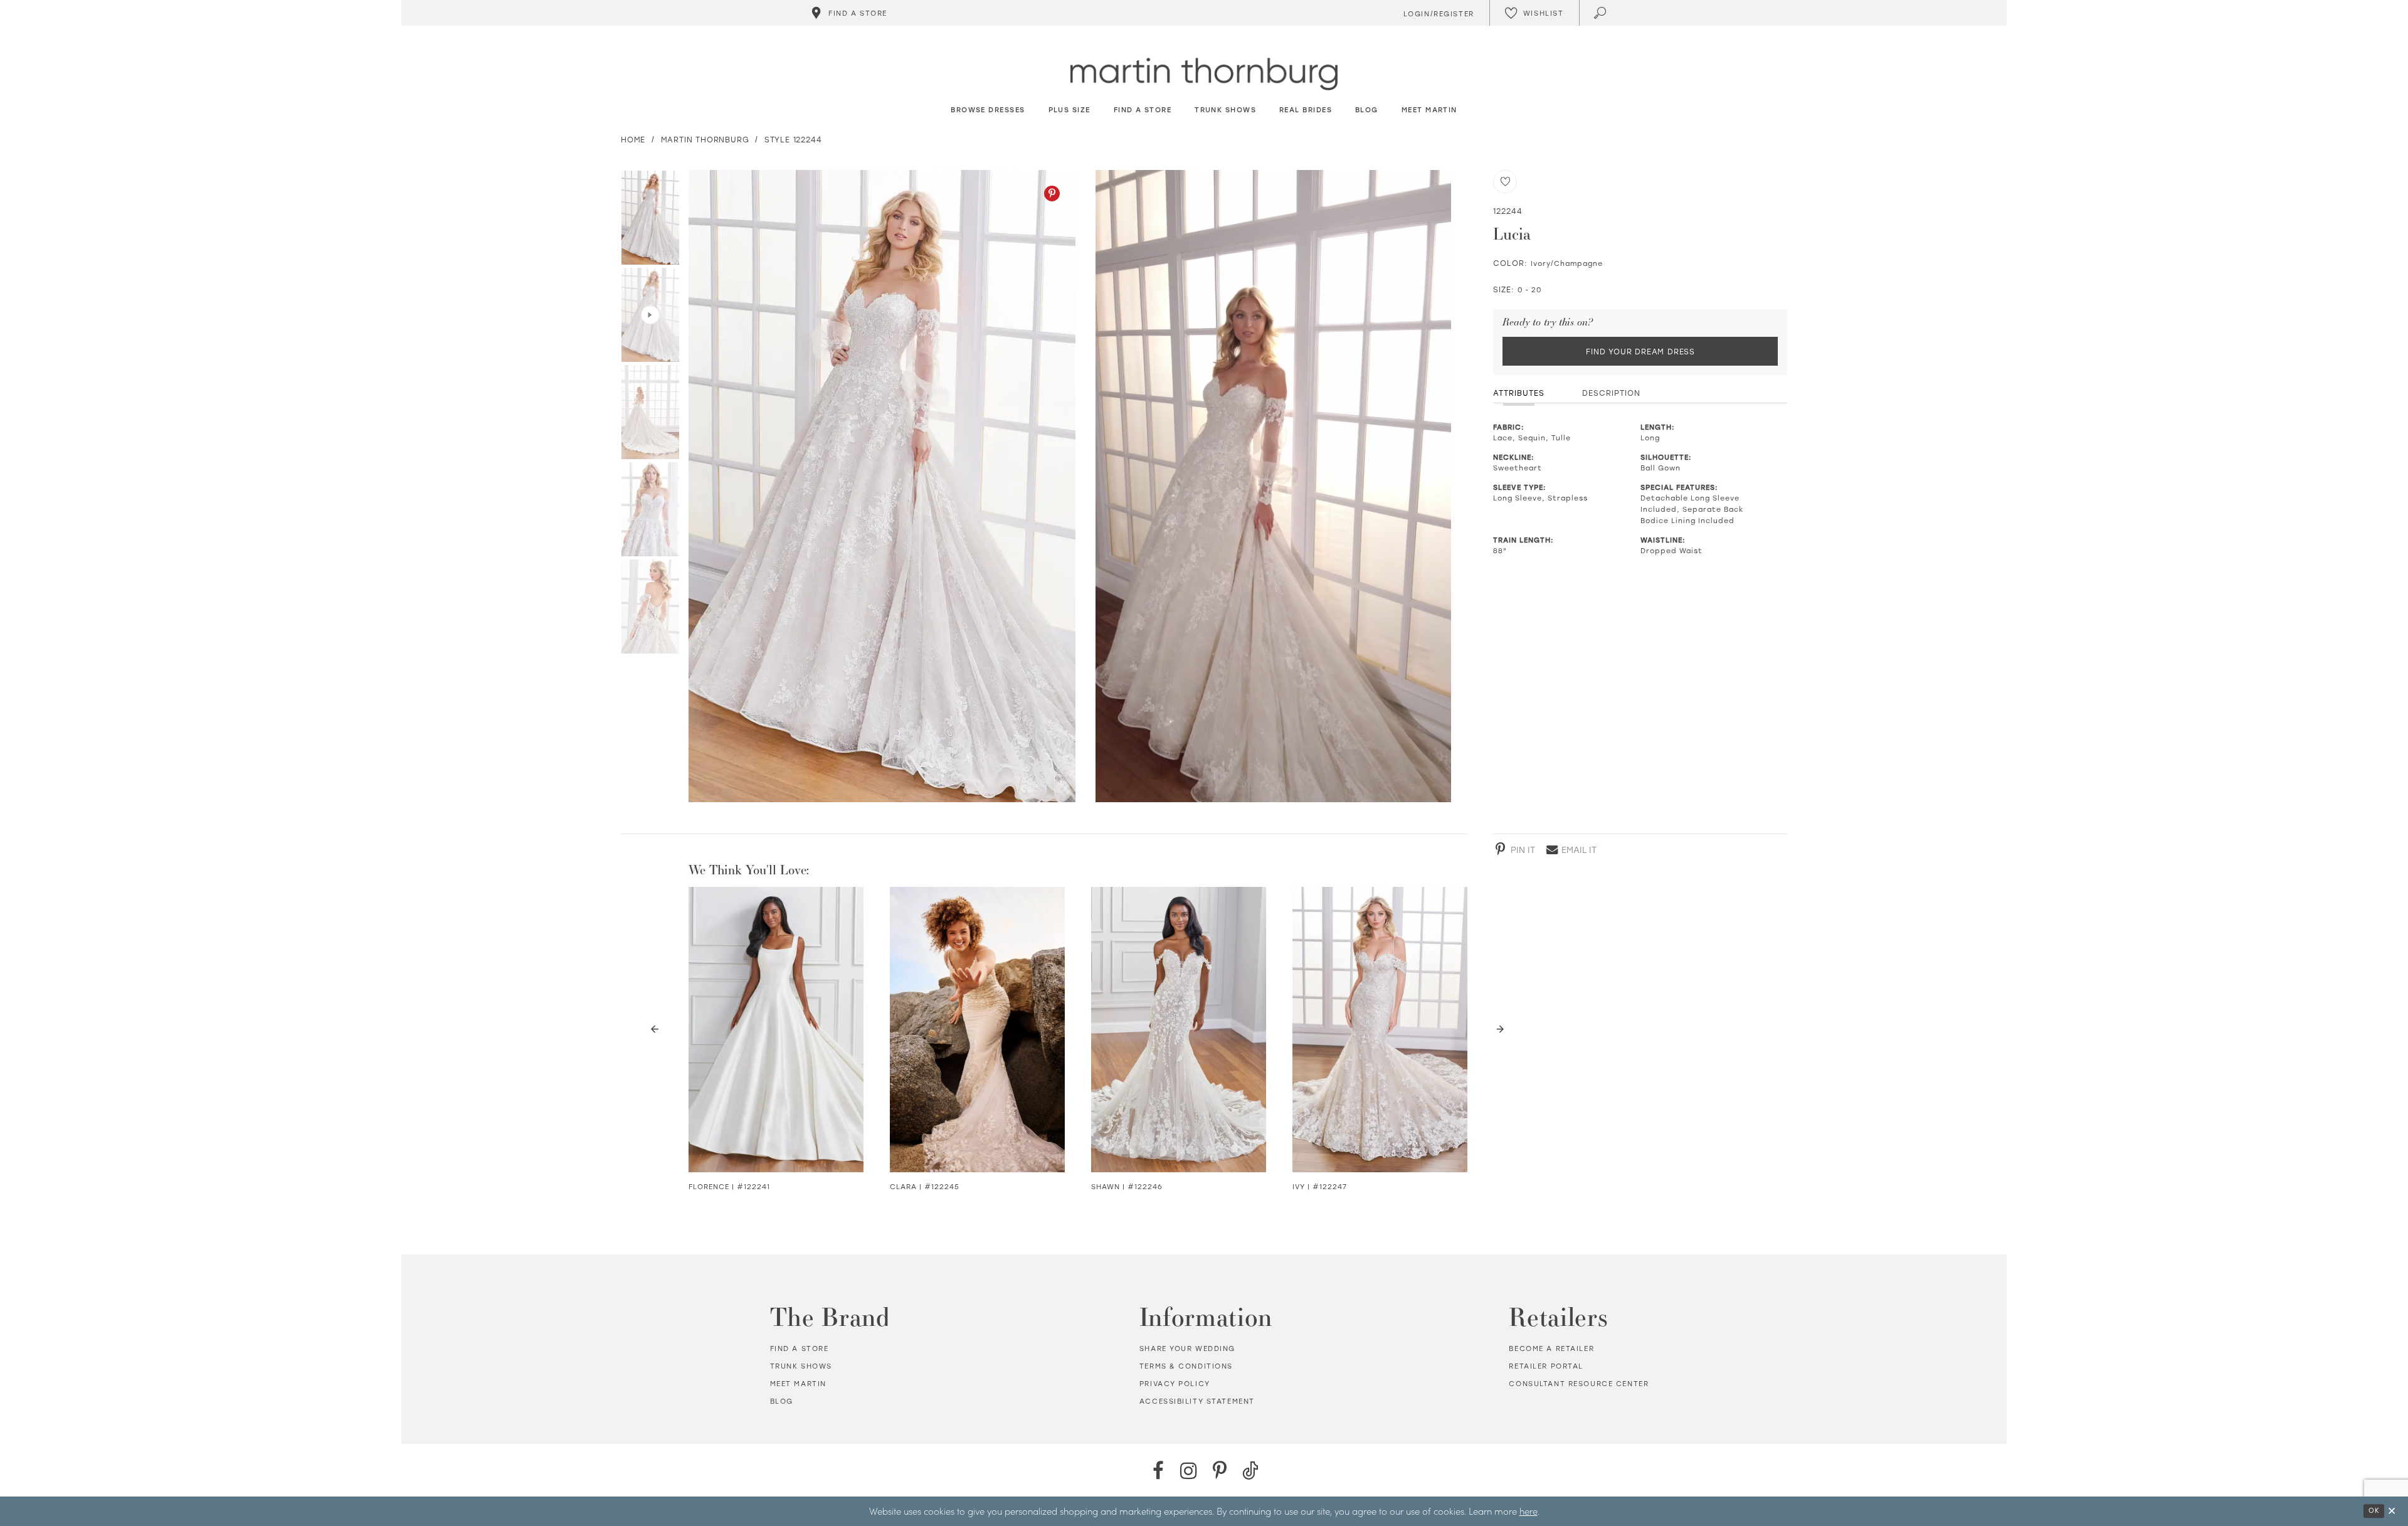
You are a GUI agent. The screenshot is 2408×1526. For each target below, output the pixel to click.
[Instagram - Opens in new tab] (1189, 1470)
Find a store (800, 1348)
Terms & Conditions (1186, 1366)
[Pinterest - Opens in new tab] (1052, 193)
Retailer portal (1546, 1366)
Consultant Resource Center (1579, 1384)
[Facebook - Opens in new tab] (1158, 1470)
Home (633, 139)
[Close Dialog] (2392, 1511)
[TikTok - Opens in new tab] (1250, 1470)
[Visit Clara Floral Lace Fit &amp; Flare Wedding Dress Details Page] (977, 1030)
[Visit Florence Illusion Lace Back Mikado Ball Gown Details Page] (776, 1030)
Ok (2374, 1511)
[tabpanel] (879, 486)
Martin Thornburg (705, 139)
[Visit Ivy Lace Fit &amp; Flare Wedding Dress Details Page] (1380, 1030)
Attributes (1519, 393)
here (1529, 1511)
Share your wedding (1187, 1348)
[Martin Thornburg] (1204, 74)
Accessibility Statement (1197, 1401)
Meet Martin (798, 1384)
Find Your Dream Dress (1640, 351)
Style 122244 (793, 139)
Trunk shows (801, 1366)
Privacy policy (1175, 1384)
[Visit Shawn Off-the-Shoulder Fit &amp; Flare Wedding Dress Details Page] (1179, 1030)
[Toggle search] (1601, 13)
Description (1611, 393)
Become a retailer (1551, 1348)
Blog (782, 1401)
